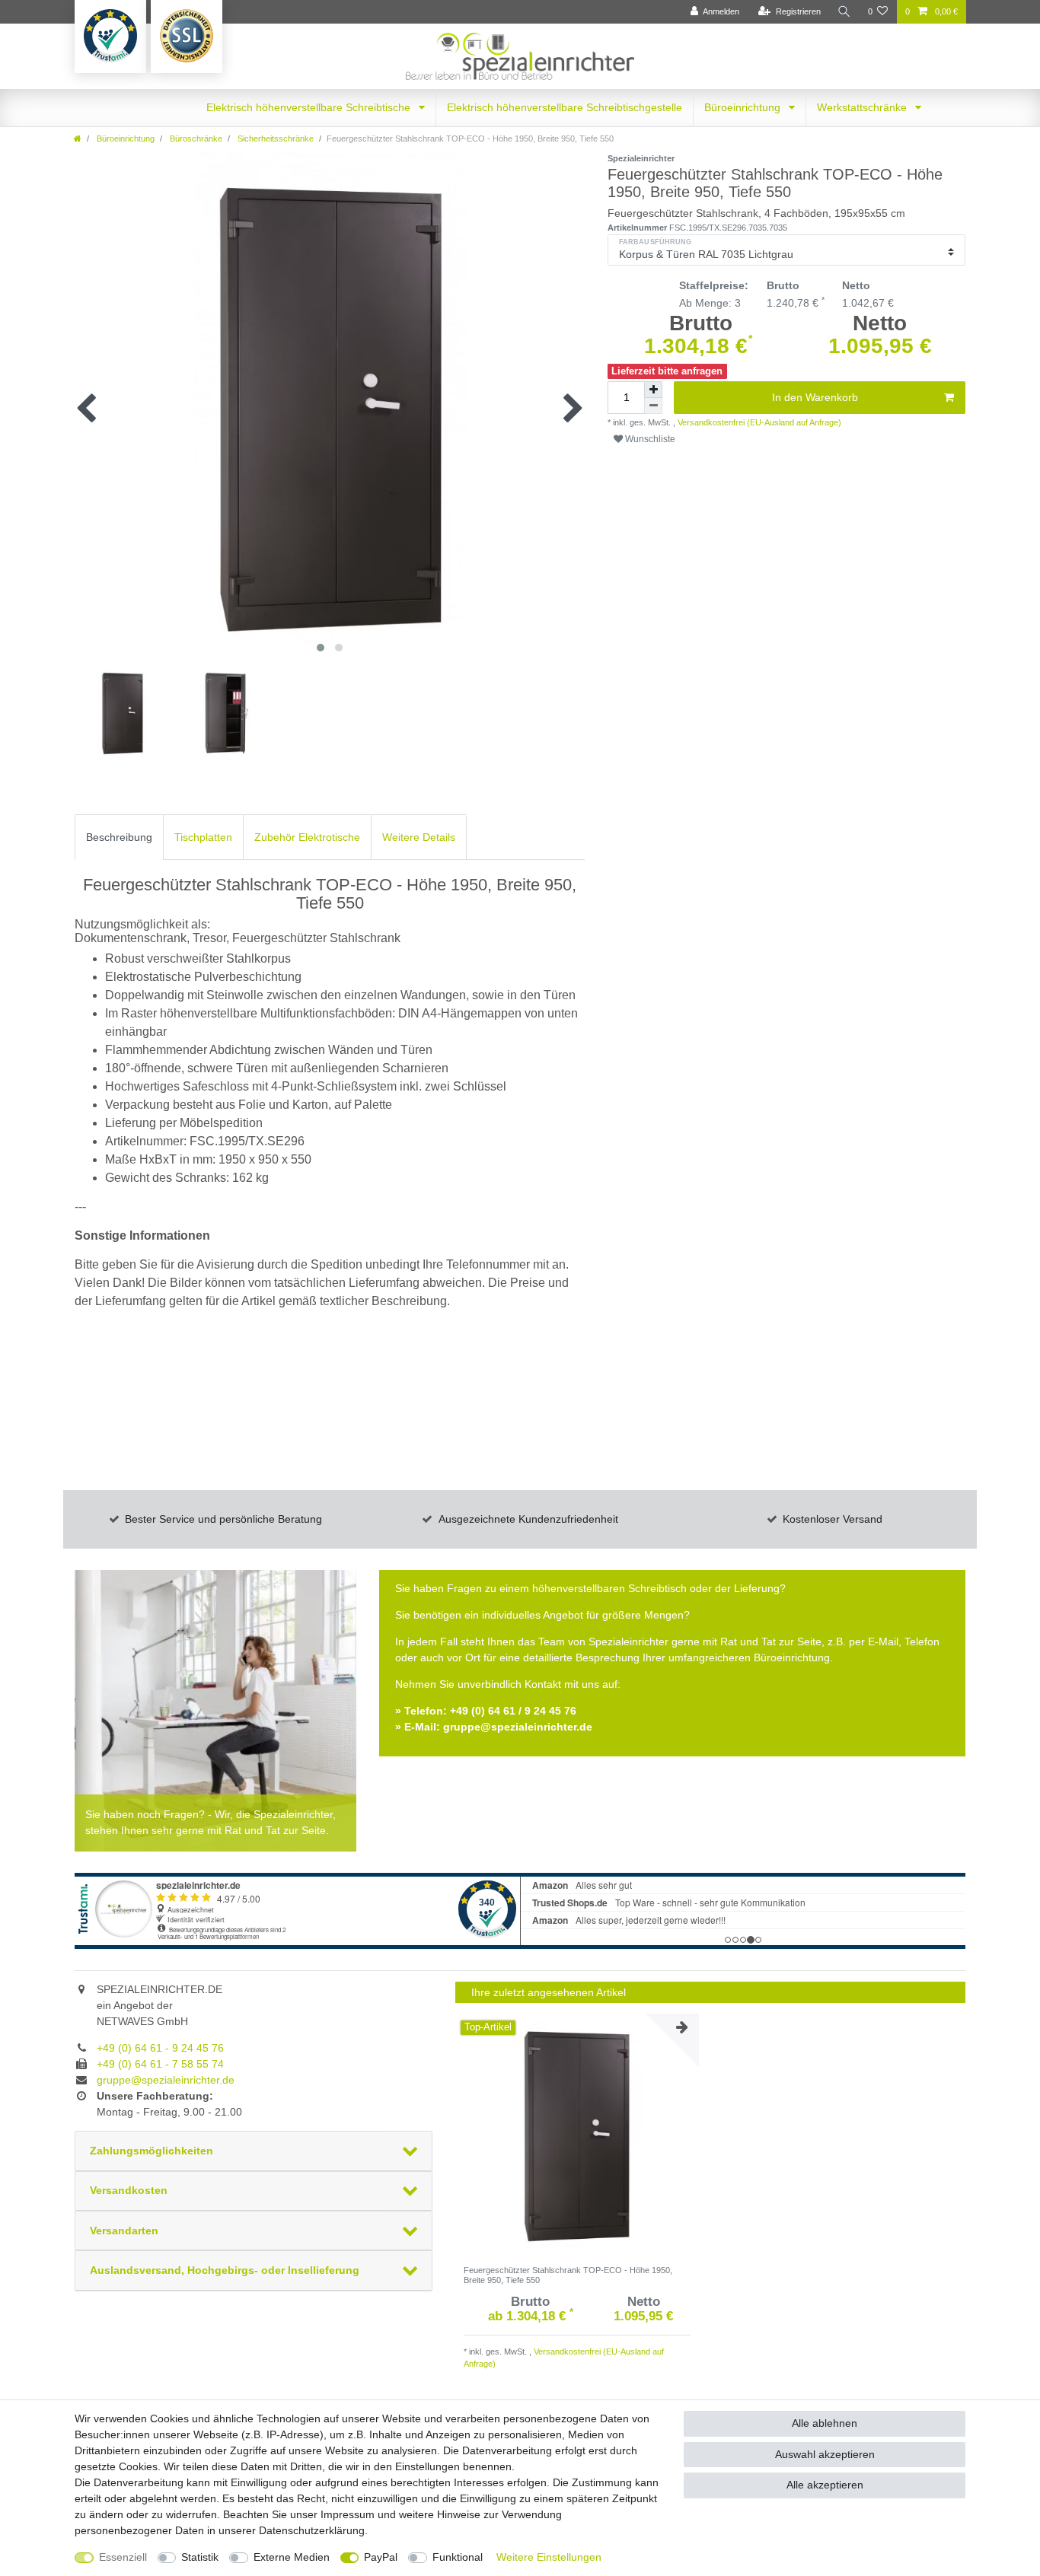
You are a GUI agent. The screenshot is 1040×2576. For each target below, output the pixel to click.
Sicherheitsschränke (274, 139)
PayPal (381, 2557)
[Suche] (844, 12)
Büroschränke (195, 139)
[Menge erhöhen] (653, 390)
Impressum (348, 2514)
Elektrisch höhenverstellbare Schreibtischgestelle (565, 107)
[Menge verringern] (653, 406)
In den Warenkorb (815, 397)
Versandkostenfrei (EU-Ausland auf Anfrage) (758, 422)
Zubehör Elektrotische (307, 837)
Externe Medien (292, 2557)
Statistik (200, 2557)
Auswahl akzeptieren (825, 2454)
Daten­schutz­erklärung (312, 2530)
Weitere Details (419, 837)
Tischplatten (203, 837)
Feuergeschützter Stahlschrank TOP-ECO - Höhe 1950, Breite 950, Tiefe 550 (568, 2275)
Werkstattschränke (863, 107)
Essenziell (123, 2557)
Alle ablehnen (825, 2423)
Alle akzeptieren (825, 2485)
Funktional (458, 2557)
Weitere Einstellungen (549, 2557)
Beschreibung (119, 837)
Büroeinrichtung (744, 107)
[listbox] (577, 2135)
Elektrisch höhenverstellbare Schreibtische (310, 107)
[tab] (119, 837)
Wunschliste (649, 439)
